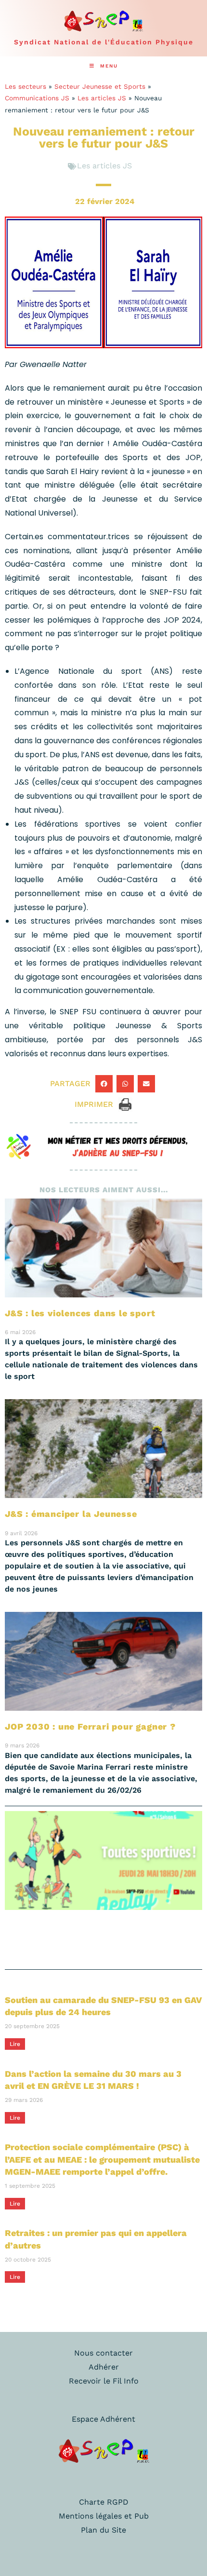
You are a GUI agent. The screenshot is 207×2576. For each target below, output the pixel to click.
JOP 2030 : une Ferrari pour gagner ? (90, 1726)
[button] (104, 1084)
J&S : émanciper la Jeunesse (71, 1514)
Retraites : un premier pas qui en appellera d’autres (96, 2239)
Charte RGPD (104, 2502)
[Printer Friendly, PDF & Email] (125, 1104)
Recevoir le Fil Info (104, 2381)
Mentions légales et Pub (104, 2516)
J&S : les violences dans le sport (80, 1313)
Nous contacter (103, 2353)
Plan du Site (103, 2530)
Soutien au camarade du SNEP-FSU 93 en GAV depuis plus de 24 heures (103, 2006)
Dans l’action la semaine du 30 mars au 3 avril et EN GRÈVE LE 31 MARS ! (93, 2080)
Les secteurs (26, 86)
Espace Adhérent (103, 2419)
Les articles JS (102, 98)
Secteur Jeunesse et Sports (100, 86)
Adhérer (104, 2367)
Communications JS (37, 98)
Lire (15, 2044)
